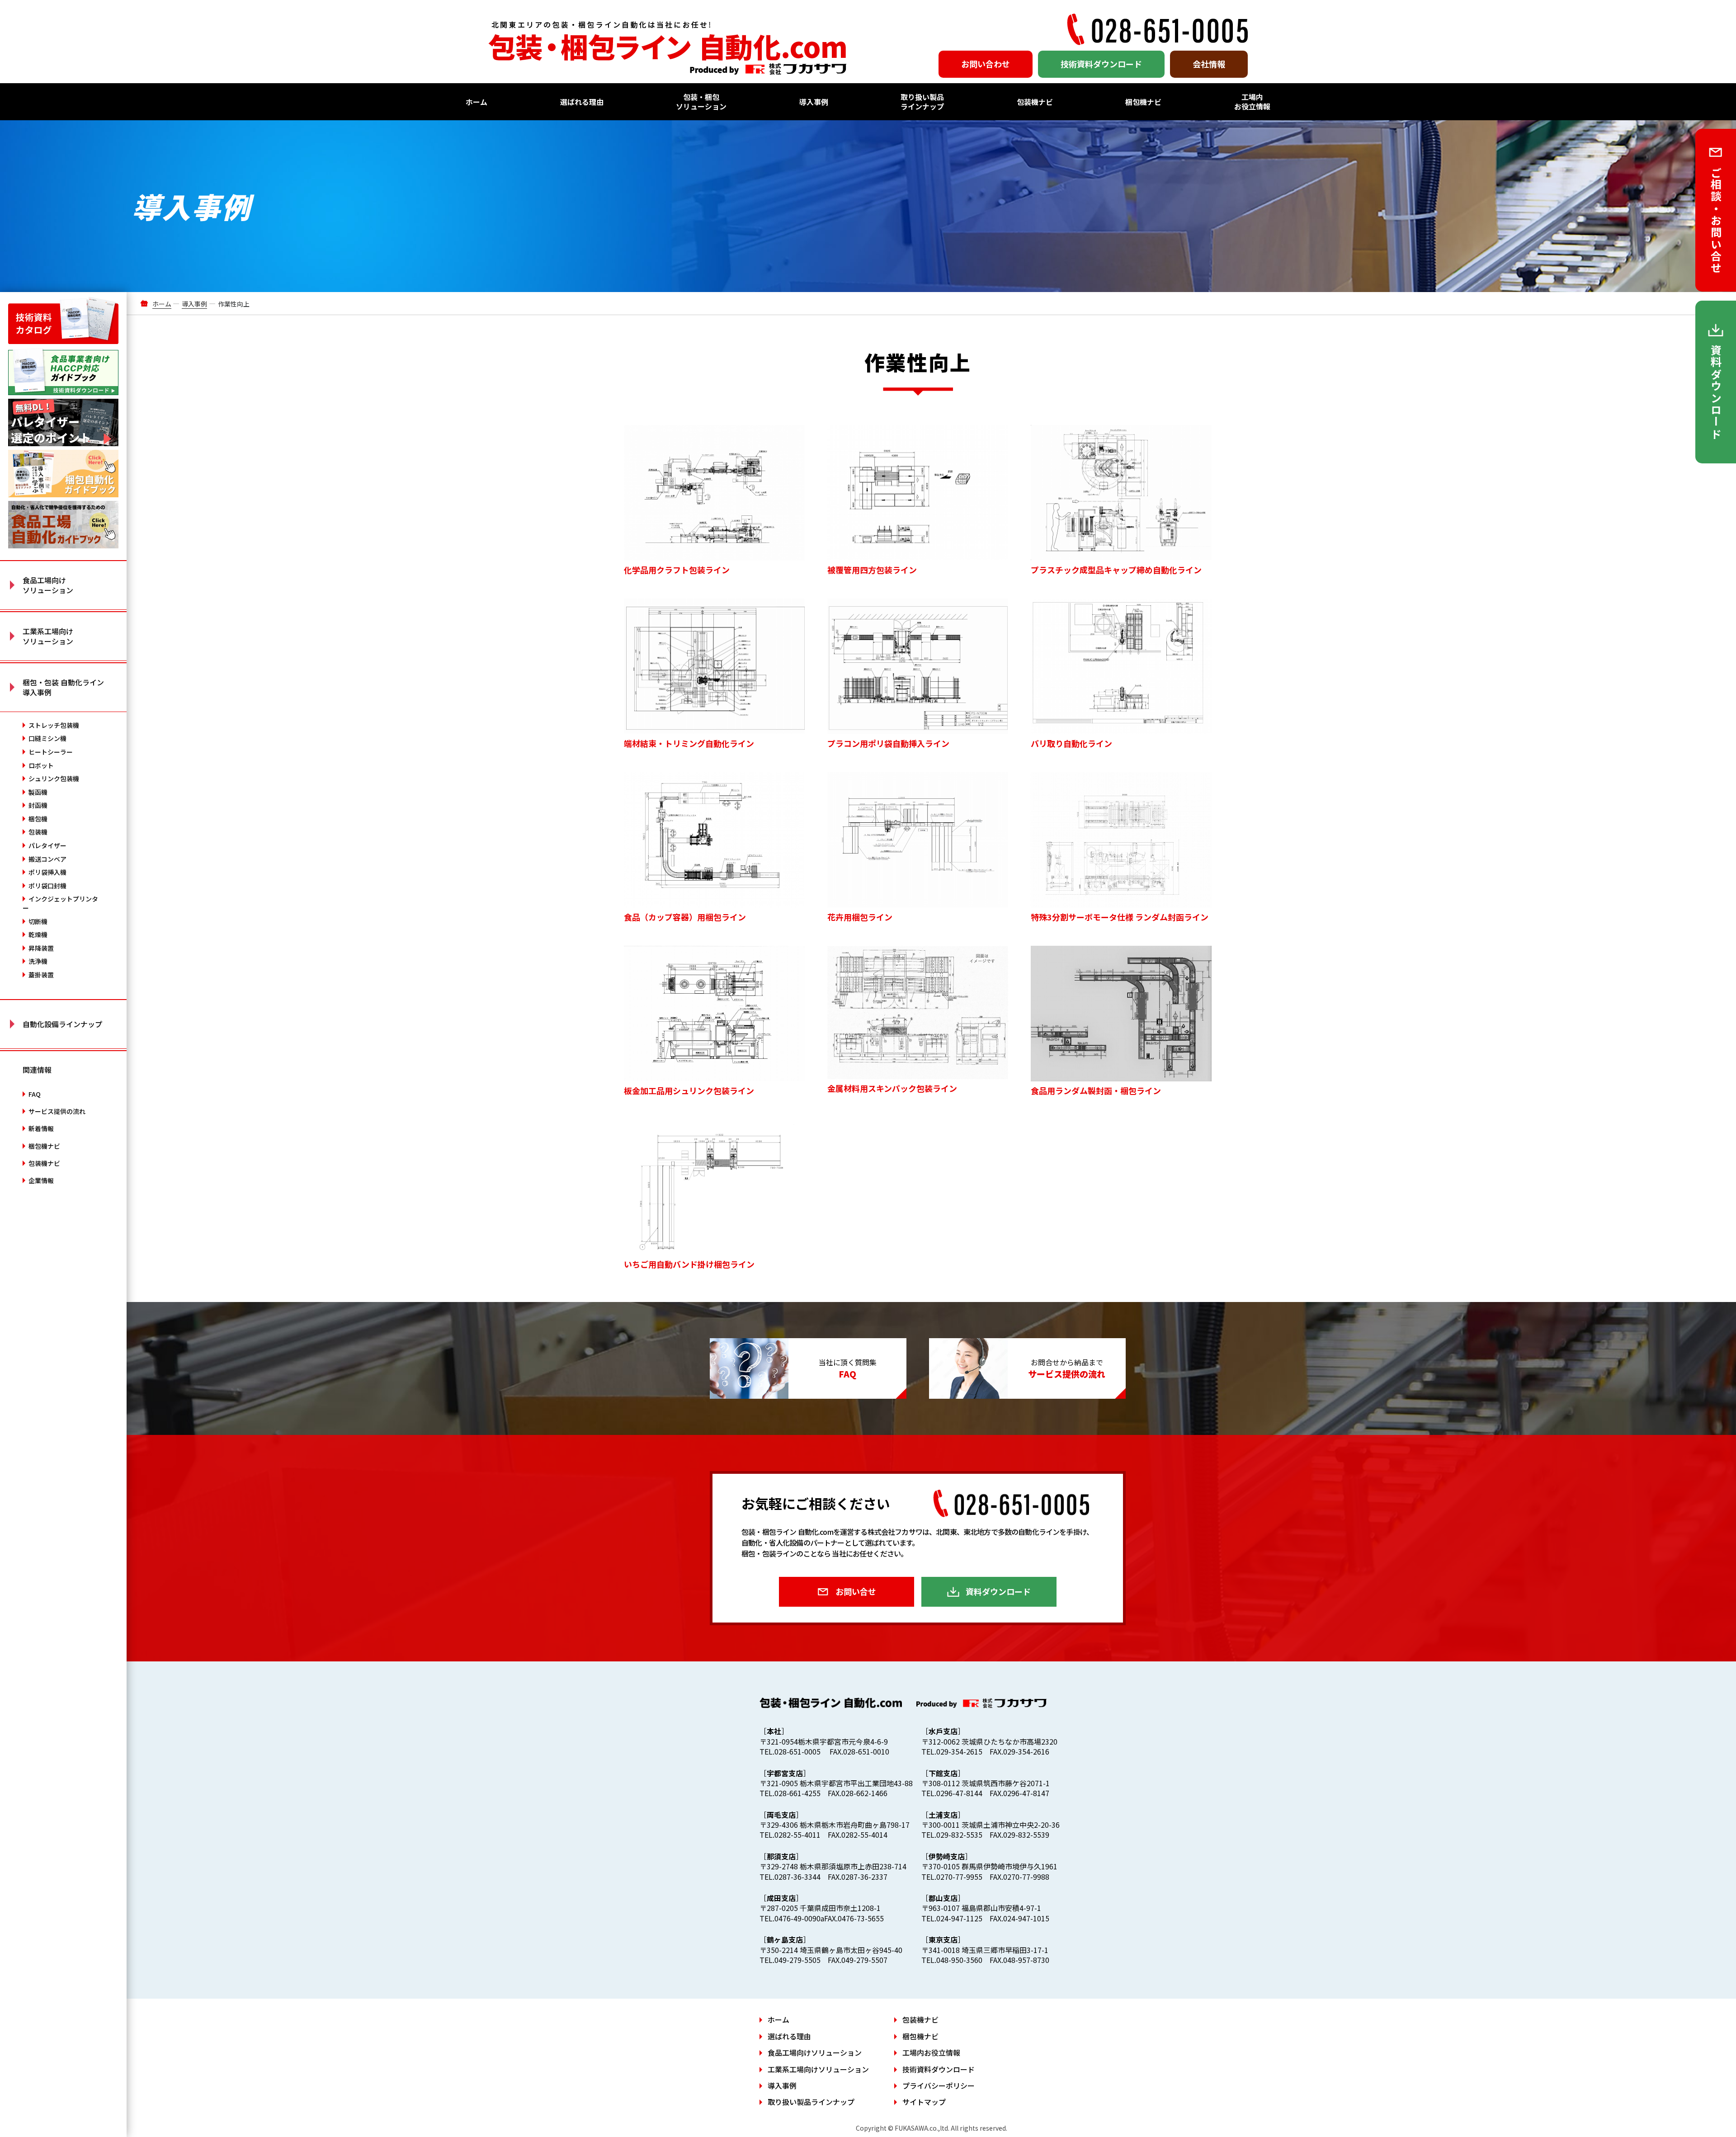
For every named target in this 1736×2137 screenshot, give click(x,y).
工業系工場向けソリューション (818, 2069)
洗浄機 (38, 961)
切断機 (38, 921)
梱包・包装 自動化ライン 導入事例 (63, 687)
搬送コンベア (47, 859)
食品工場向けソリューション (815, 2052)
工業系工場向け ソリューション (48, 636)
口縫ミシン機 (47, 738)
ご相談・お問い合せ (1716, 221)
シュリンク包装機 (54, 778)
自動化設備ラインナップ (62, 1024)
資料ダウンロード (998, 1591)
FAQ (35, 1094)
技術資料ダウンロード (1101, 64)
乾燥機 (38, 934)
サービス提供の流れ (57, 1111)
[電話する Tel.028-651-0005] (1157, 29)
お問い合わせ (986, 64)
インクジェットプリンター (60, 903)
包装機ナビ (1035, 102)
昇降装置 (41, 948)
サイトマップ (924, 2102)
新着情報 (41, 1128)
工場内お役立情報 (1252, 101)
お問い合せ (856, 1591)
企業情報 (41, 1180)
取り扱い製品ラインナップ (922, 101)
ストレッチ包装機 (54, 725)
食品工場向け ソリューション (48, 585)
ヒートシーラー (51, 752)
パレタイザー (47, 845)
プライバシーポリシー (939, 2085)
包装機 (38, 832)
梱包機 (38, 819)
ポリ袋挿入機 (47, 872)
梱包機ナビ (1143, 102)
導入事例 (814, 102)
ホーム (476, 102)
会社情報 (1209, 64)
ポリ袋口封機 (47, 886)
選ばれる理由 (582, 102)
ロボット (41, 765)
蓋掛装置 (41, 975)
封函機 (38, 805)
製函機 (38, 792)
